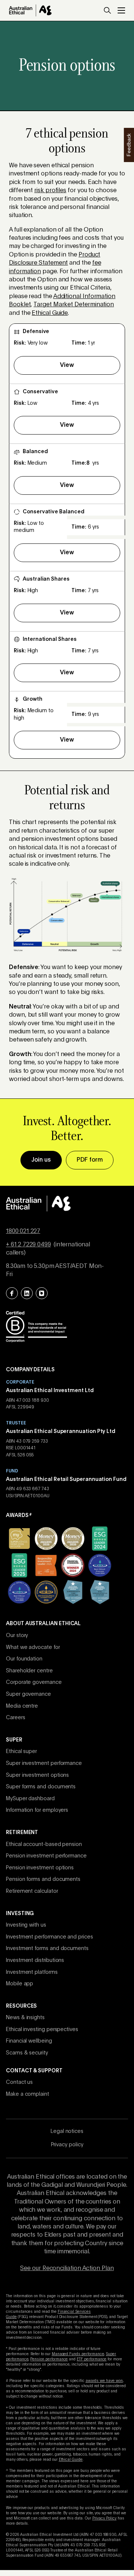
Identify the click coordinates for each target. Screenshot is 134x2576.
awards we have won (104, 2381)
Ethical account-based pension (44, 1844)
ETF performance (92, 2359)
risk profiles (50, 191)
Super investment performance (44, 1763)
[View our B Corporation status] (36, 1326)
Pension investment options (40, 1868)
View (67, 365)
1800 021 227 (23, 1231)
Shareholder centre (29, 1671)
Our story (17, 1636)
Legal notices (67, 2131)
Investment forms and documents (47, 1949)
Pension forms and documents (43, 1879)
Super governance (28, 1694)
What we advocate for (33, 1647)
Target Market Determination (74, 305)
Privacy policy (67, 2145)
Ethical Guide (50, 313)
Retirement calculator (32, 1891)
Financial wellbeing (29, 2041)
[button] (107, 10)
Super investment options (37, 1775)
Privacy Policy (104, 2518)
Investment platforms (32, 1972)
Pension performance (49, 2359)
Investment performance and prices (50, 1937)
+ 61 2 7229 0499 (28, 1245)
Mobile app (20, 1984)
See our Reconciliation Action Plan (67, 2269)
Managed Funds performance (78, 2354)
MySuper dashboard (30, 1799)
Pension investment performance (46, 1856)
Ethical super (21, 1752)
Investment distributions (35, 1960)
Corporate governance (34, 1682)
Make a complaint (28, 2094)
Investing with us (26, 1925)
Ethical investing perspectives (42, 2030)
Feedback (128, 145)
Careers (16, 1718)
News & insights (25, 2018)
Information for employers (37, 1810)
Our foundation (24, 1659)
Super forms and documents (41, 1787)
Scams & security (27, 2053)
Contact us (19, 2082)
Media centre (22, 1706)
